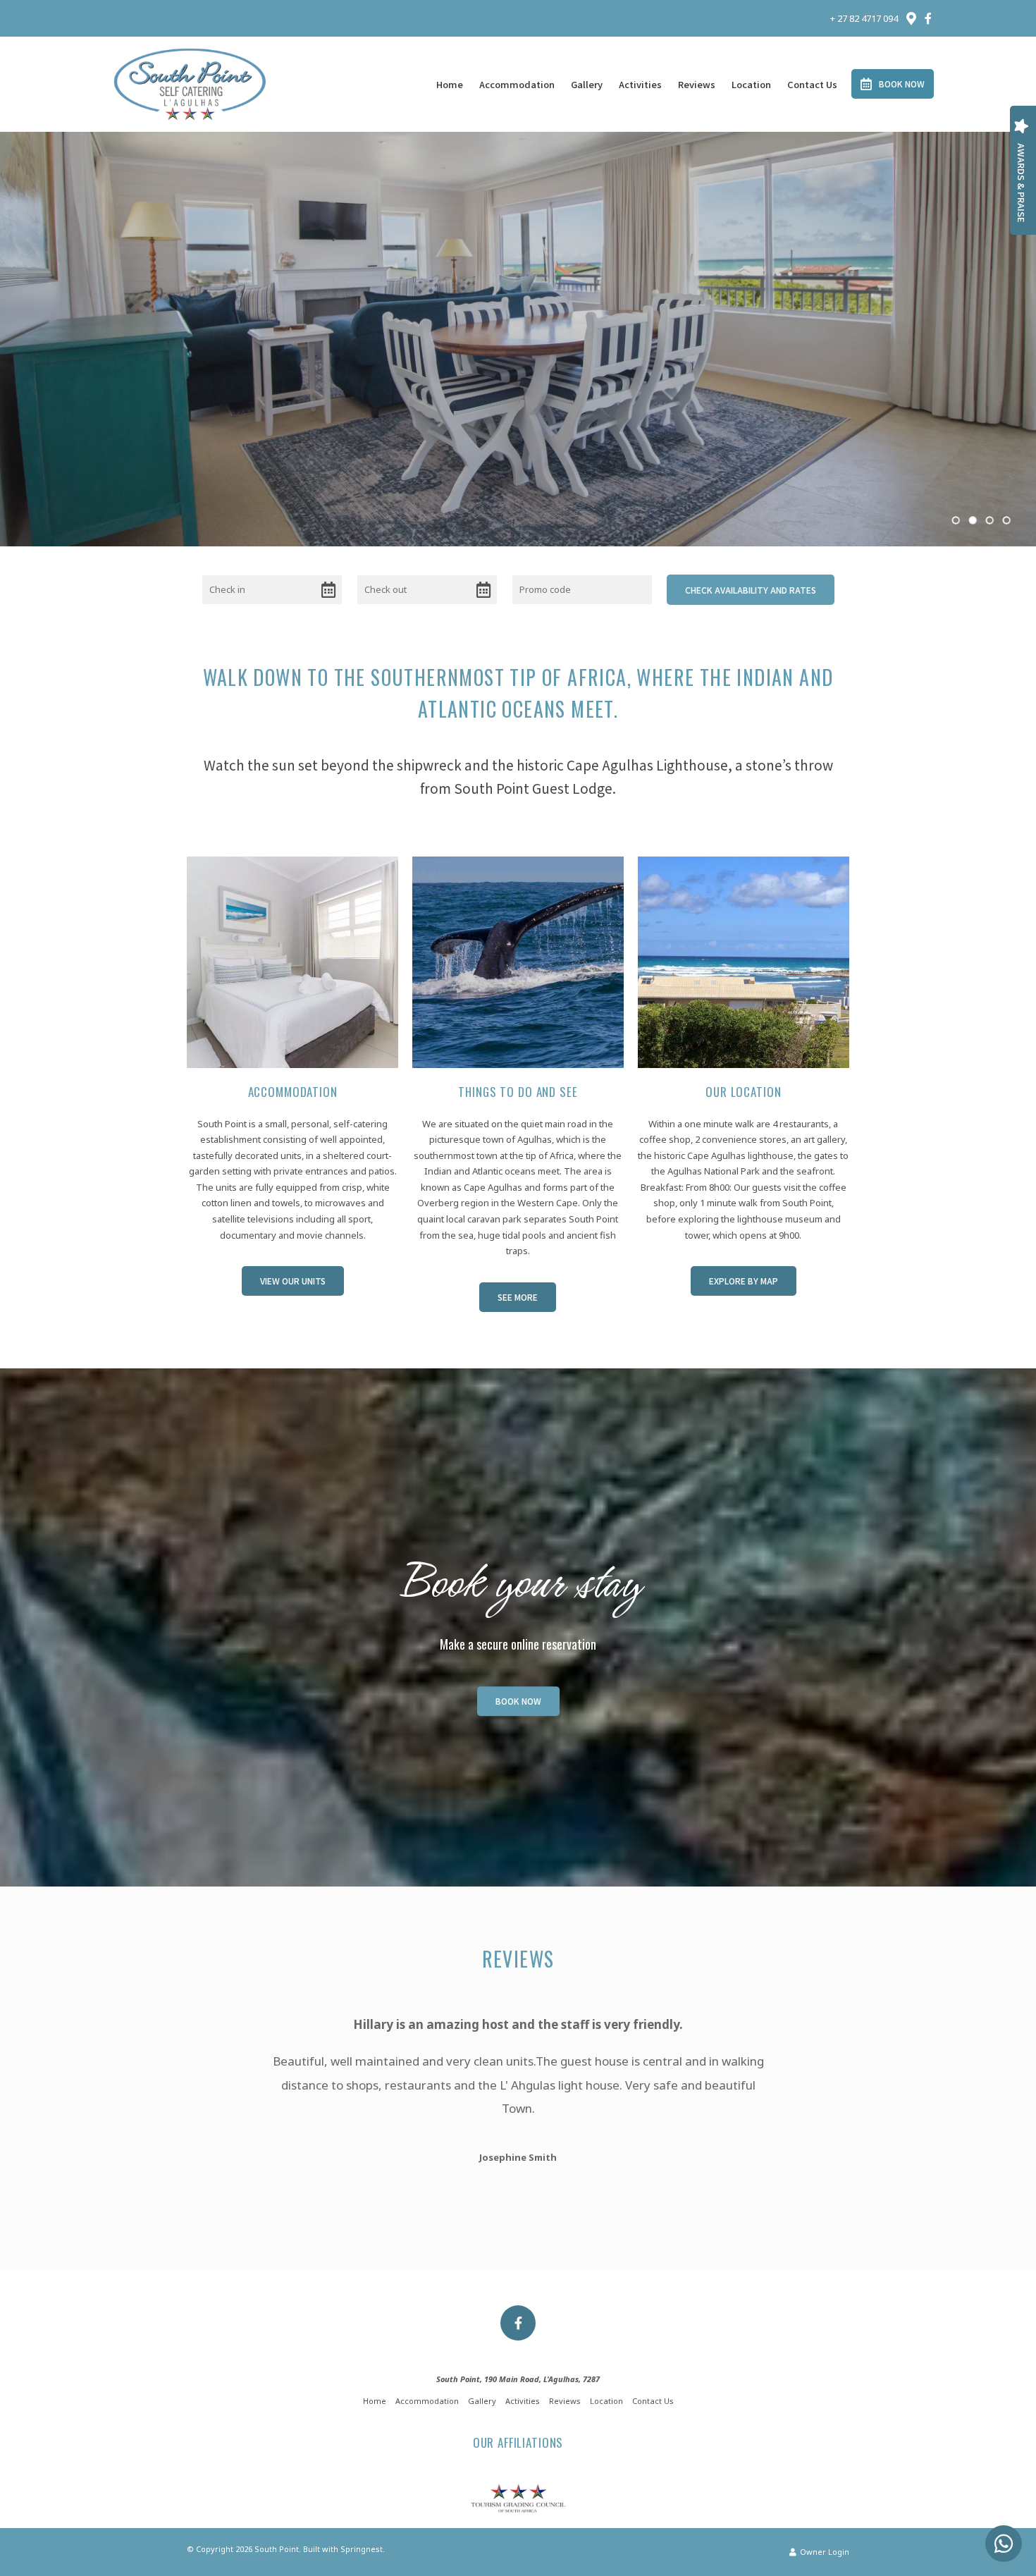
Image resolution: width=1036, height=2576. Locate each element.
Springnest (362, 2549)
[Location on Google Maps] (911, 18)
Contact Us (812, 84)
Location (751, 84)
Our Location (743, 1092)
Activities (640, 84)
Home (450, 84)
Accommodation (517, 84)
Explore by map (744, 1281)
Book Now (902, 84)
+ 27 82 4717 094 (864, 19)
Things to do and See (518, 1092)
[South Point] (190, 83)
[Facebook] (928, 18)
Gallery (587, 84)
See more (518, 1297)
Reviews (697, 84)
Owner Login (824, 2552)
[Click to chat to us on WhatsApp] (1004, 2544)
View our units (293, 1281)
